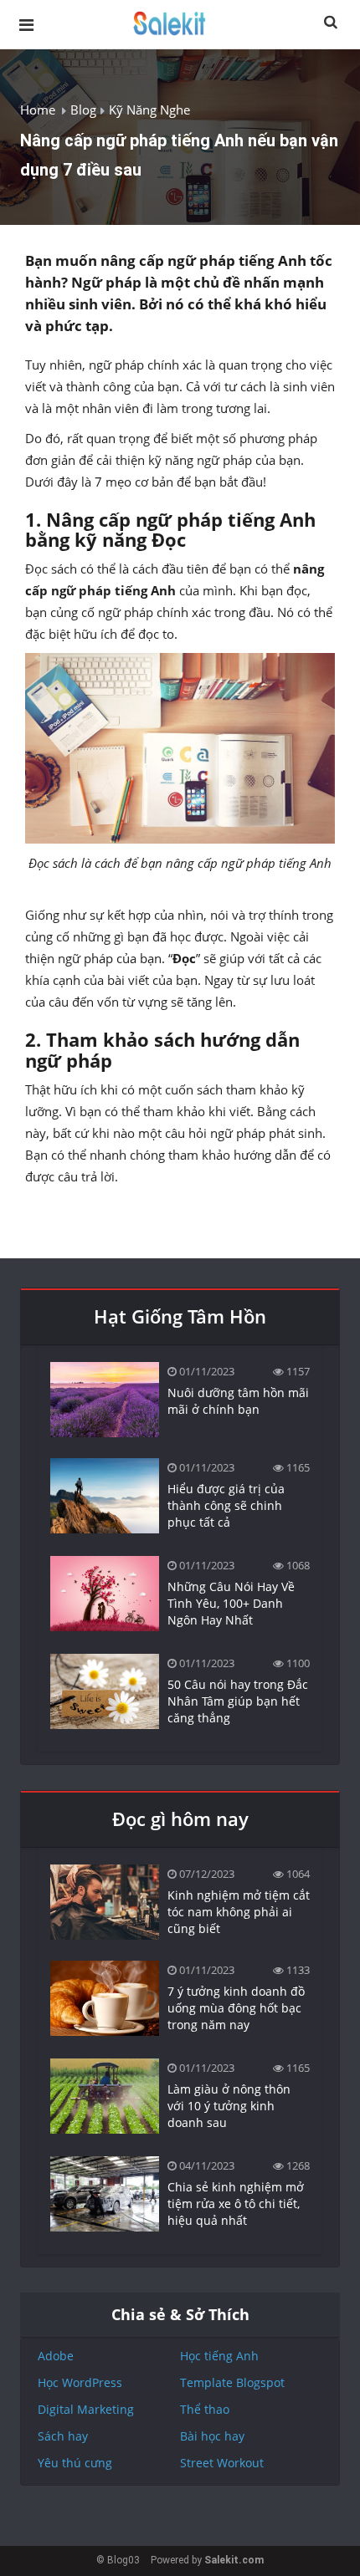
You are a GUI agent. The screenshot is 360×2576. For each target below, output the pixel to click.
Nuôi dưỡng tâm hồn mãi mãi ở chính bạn (238, 1401)
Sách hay (63, 2436)
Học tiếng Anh (219, 2356)
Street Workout (222, 2463)
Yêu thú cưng (75, 2463)
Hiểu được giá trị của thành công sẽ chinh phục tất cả (226, 1505)
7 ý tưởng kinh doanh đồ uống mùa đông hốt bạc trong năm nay (236, 2008)
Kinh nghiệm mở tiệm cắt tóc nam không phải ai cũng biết (239, 1912)
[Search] (331, 23)
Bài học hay (212, 2436)
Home (38, 110)
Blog (83, 110)
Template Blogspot (232, 2382)
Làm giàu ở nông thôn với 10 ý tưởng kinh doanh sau (229, 2106)
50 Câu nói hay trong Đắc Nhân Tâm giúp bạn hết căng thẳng (238, 1701)
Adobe (56, 2356)
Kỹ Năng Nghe (149, 110)
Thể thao (205, 2409)
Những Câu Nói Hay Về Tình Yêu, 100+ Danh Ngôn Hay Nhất (231, 1603)
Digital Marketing (86, 2409)
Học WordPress (80, 2382)
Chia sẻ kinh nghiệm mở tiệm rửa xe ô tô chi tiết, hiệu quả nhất (236, 2204)
